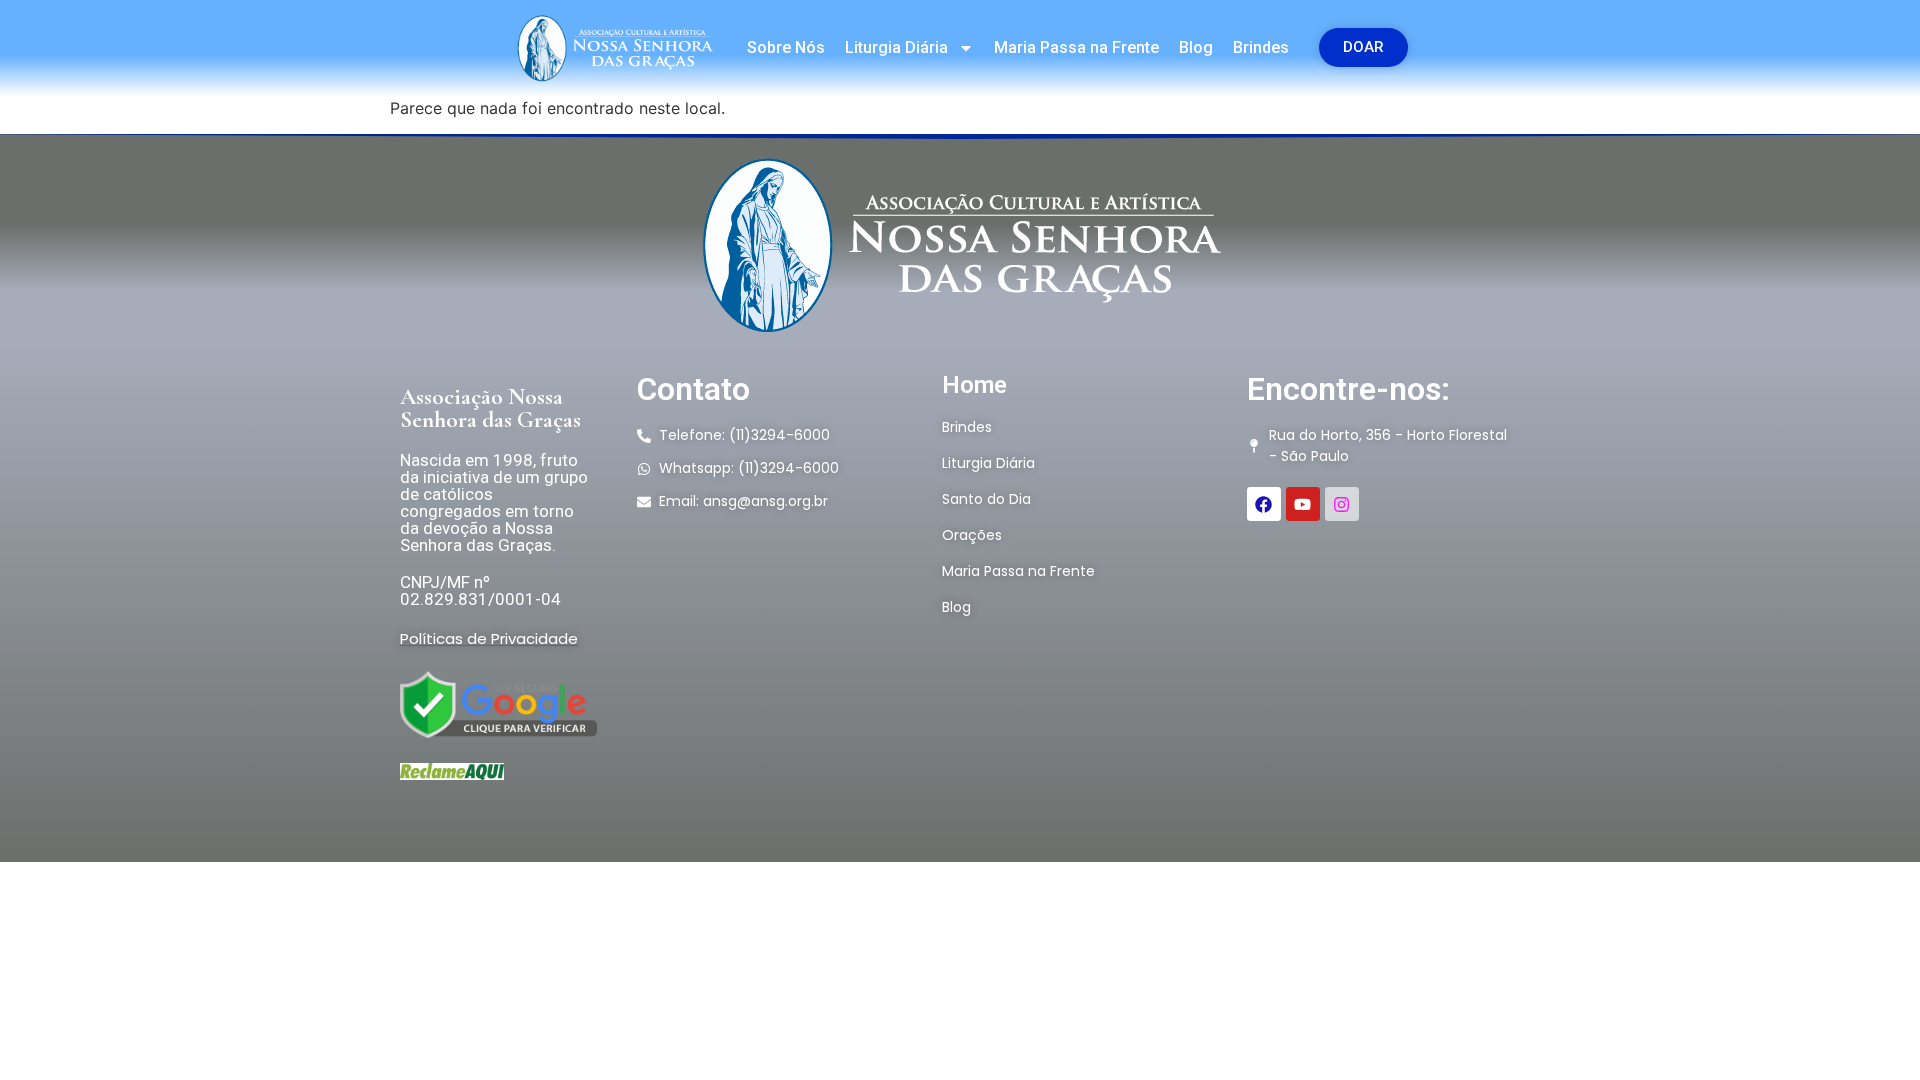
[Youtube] (1303, 504)
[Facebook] (1264, 504)
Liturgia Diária (896, 47)
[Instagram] (1342, 504)
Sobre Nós (786, 47)
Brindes (1261, 47)
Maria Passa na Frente (1076, 47)
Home (974, 385)
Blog (1196, 47)
